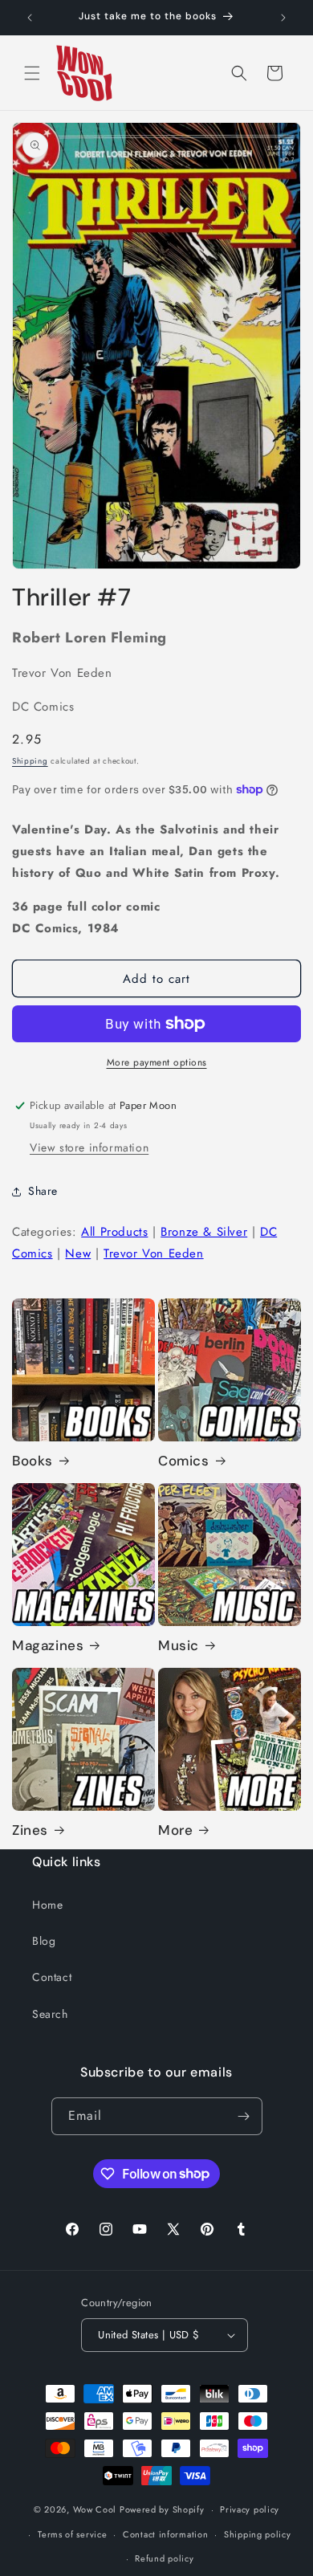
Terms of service (72, 2534)
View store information (89, 1147)
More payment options (157, 1062)
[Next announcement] (283, 18)
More (175, 1830)
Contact (52, 1977)
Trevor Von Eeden (154, 1253)
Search (50, 2014)
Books (33, 1461)
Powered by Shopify (162, 2509)
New (78, 1253)
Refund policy (164, 2558)
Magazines (48, 1645)
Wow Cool (95, 2509)
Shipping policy (258, 2534)
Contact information (165, 2534)
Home (47, 1905)
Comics (184, 1461)
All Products (114, 1232)
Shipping (30, 761)
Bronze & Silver (204, 1232)
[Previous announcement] (30, 18)
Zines (30, 1830)
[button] (32, 73)
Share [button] (43, 1191)
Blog (44, 1941)
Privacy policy (250, 2509)
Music (179, 1645)
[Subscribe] (244, 2116)
